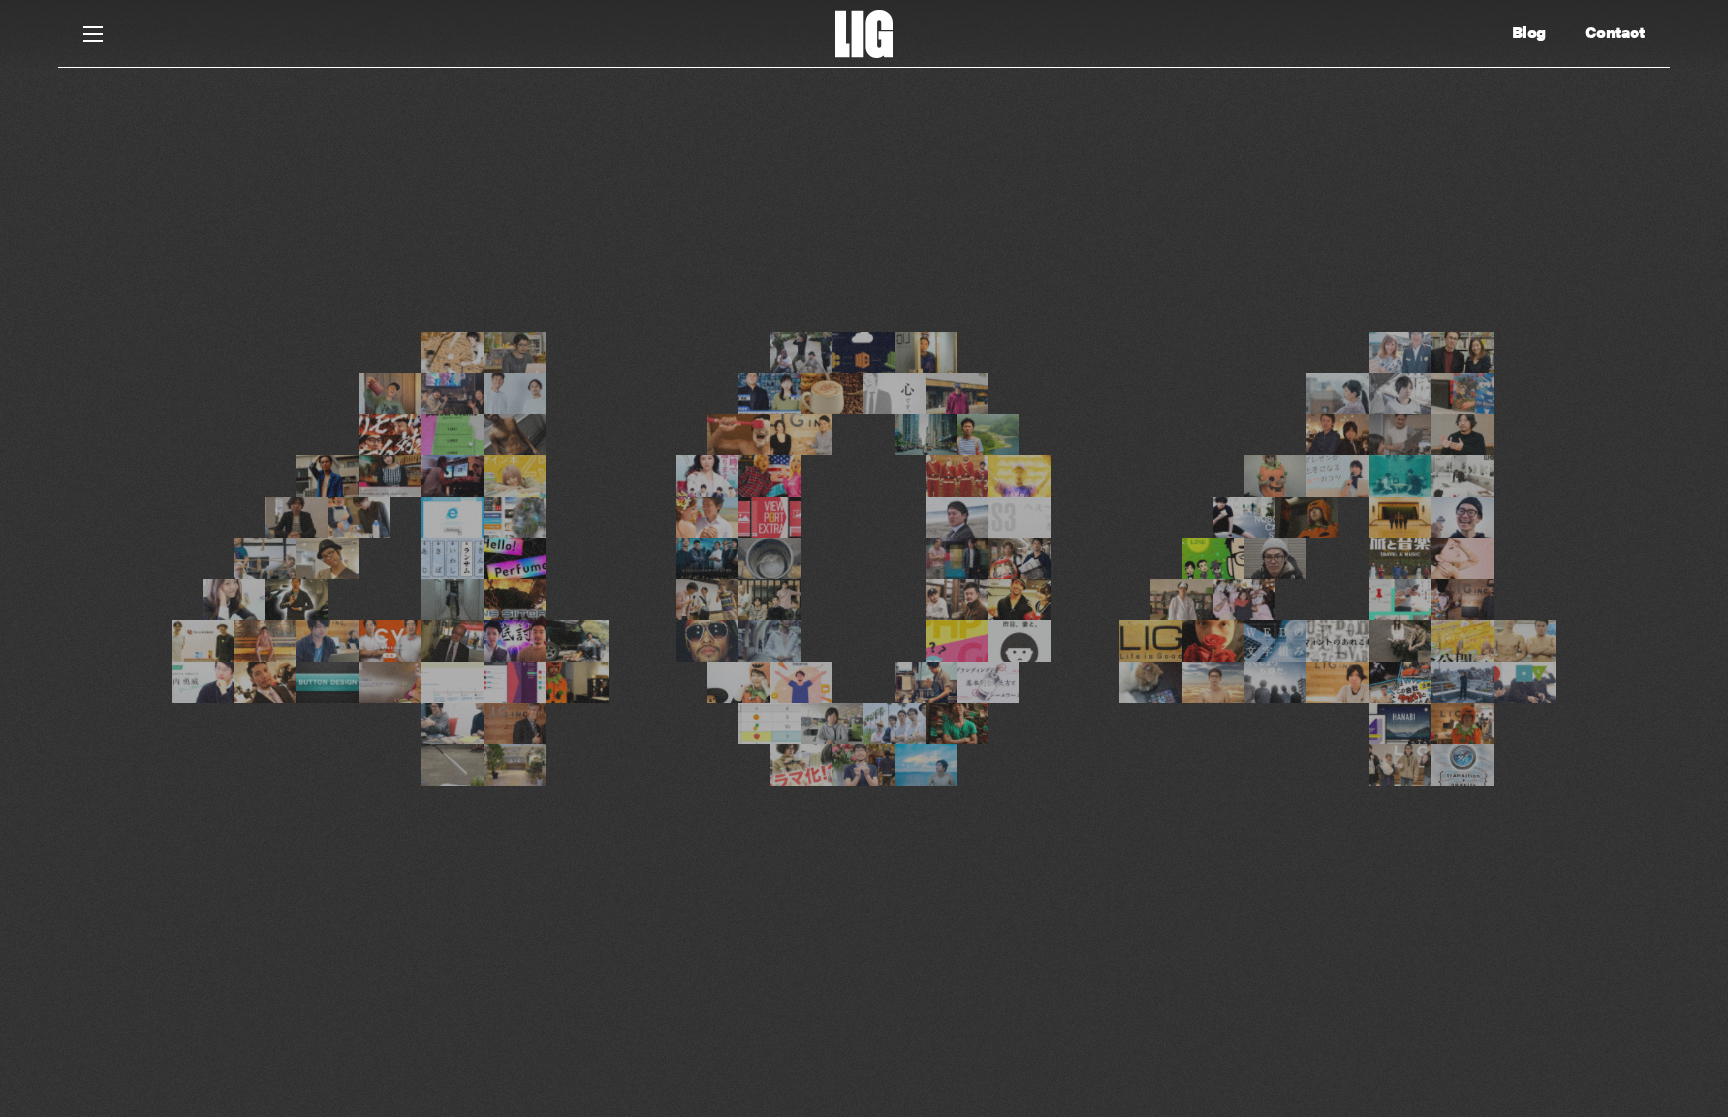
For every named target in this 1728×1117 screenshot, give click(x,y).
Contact (1615, 32)
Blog (1529, 32)
